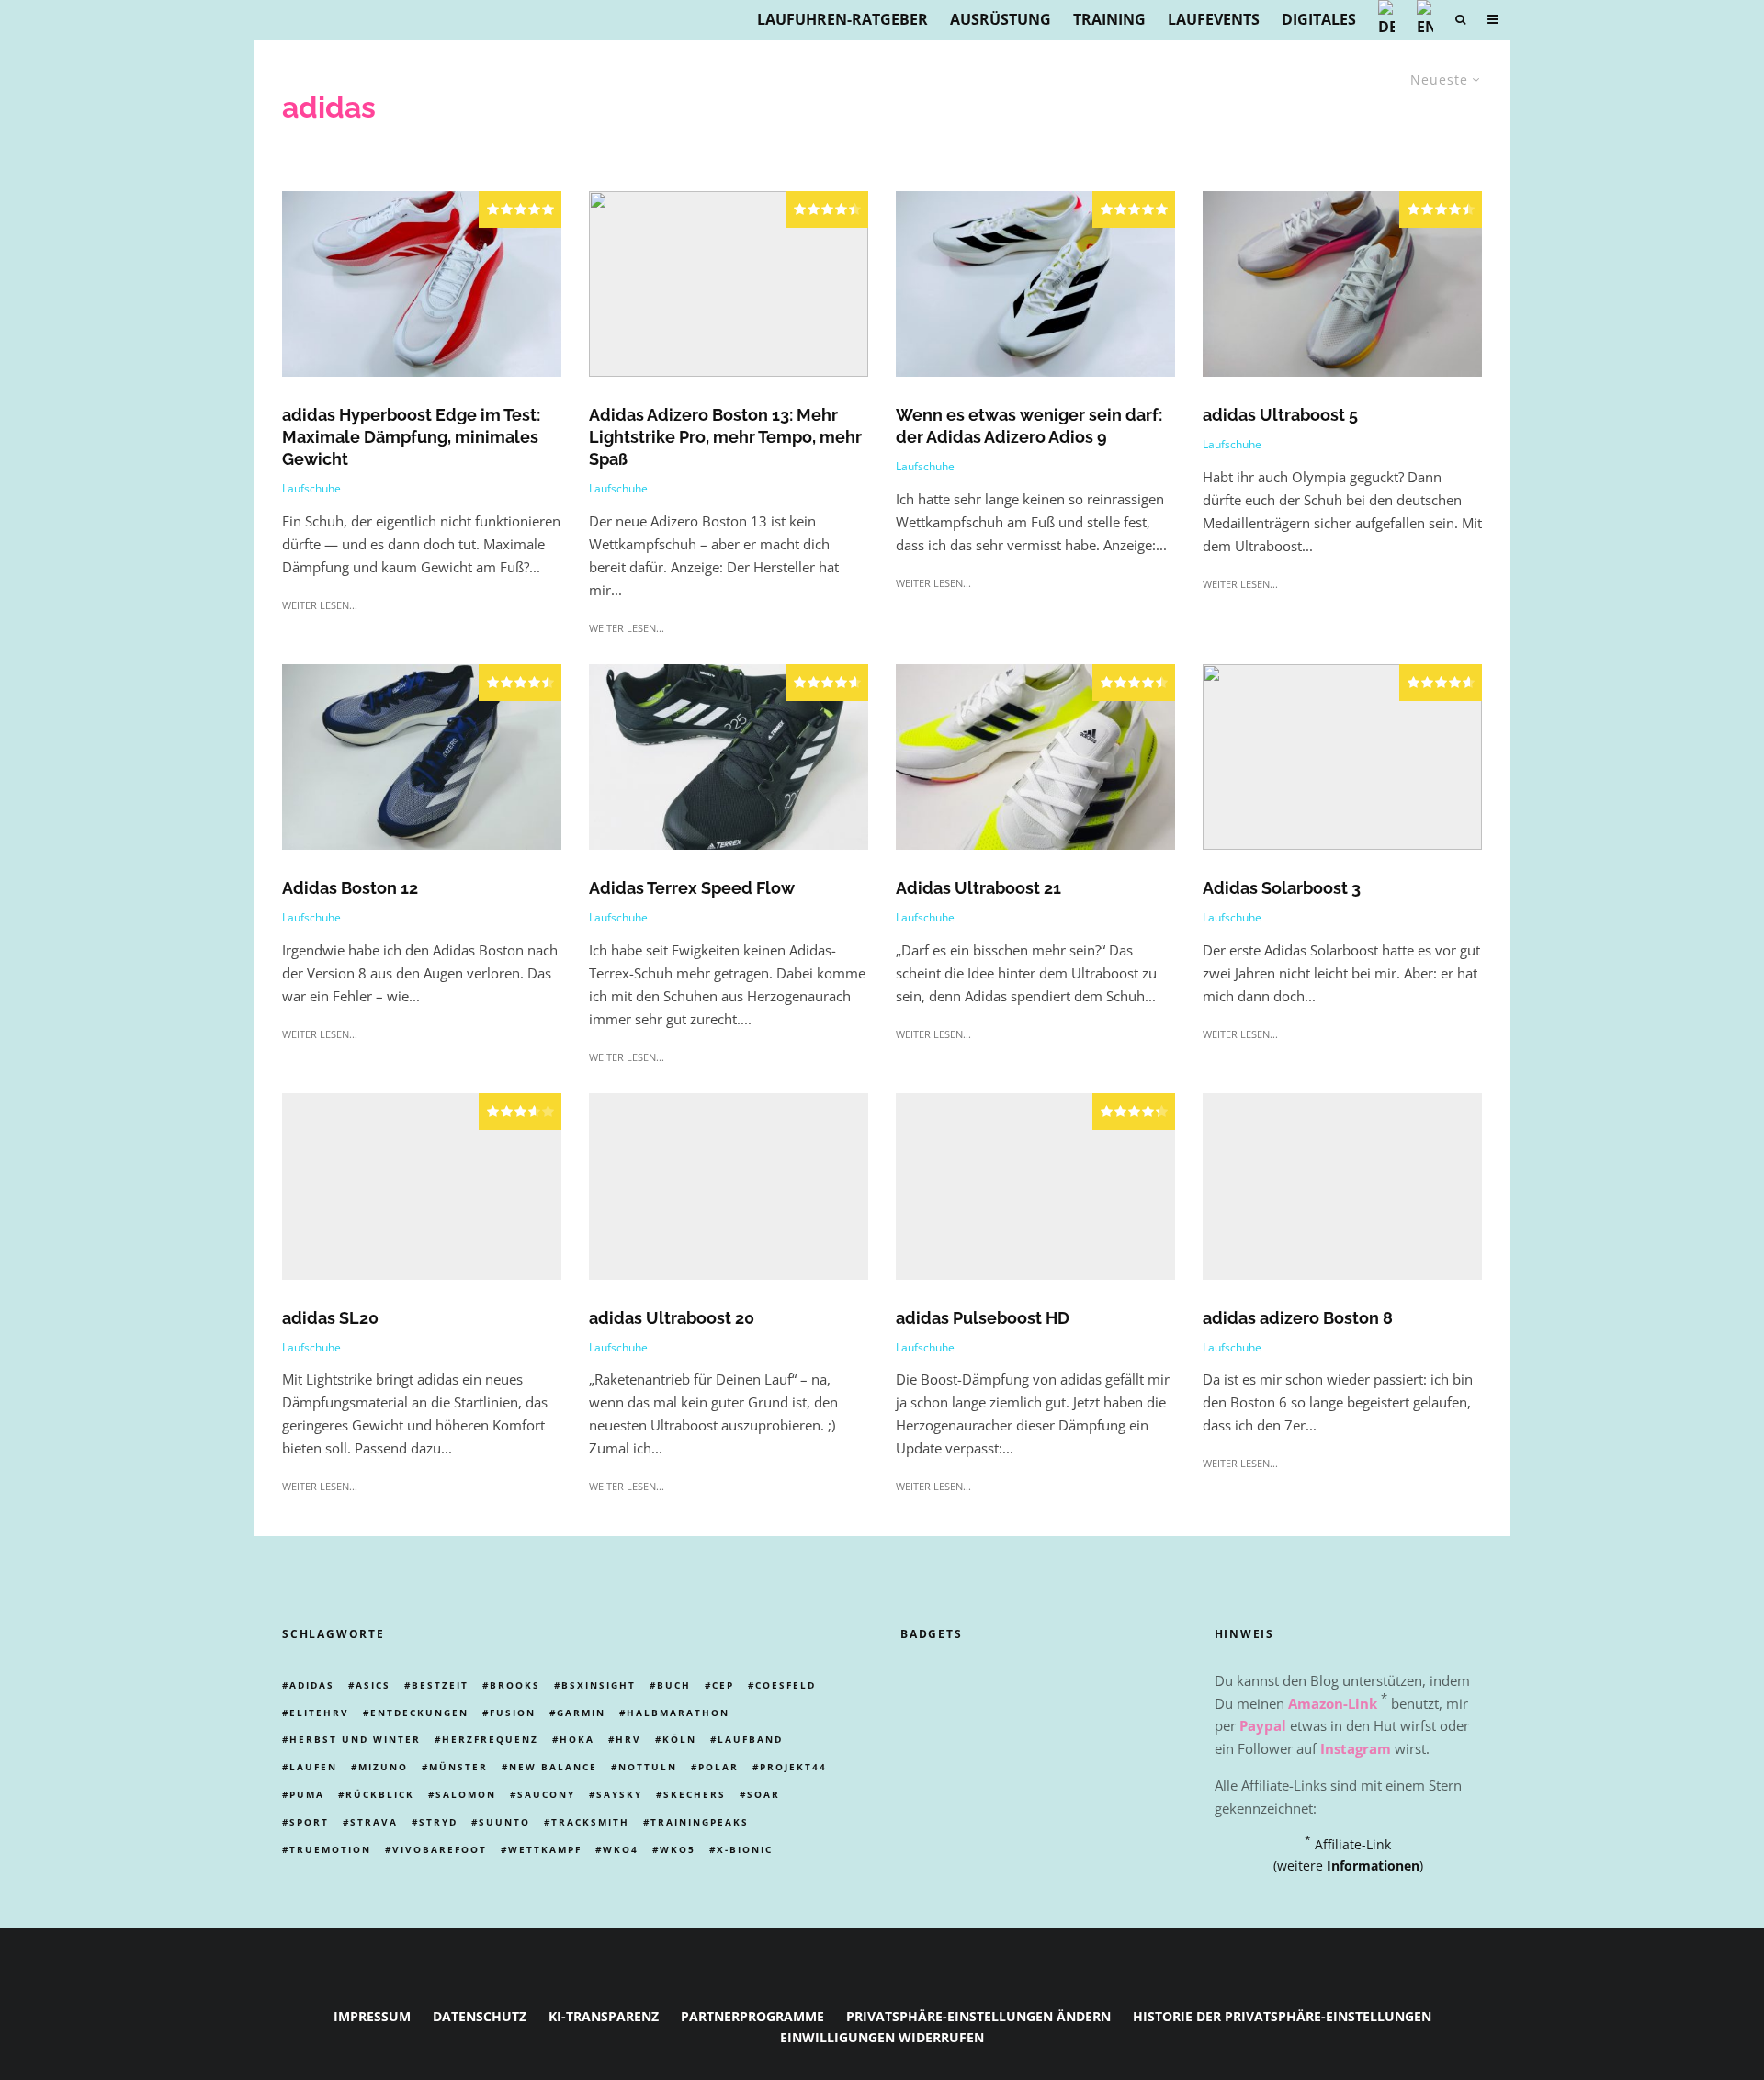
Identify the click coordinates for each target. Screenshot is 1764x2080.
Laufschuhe (311, 488)
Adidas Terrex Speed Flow (692, 888)
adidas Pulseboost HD (983, 1318)
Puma (307, 1794)
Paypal (1263, 1725)
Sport (309, 1822)
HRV (628, 1739)
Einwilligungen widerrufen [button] (882, 2037)
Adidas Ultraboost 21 (978, 888)
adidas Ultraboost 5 (1280, 415)
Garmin (581, 1713)
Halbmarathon (678, 1713)
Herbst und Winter (355, 1739)
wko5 (678, 1849)
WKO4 (621, 1849)
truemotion (330, 1849)
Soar (763, 1794)
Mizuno (383, 1767)
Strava (374, 1822)
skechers (695, 1794)
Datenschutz (480, 2016)
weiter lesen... (320, 605)
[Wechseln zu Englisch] (1425, 20)
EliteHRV (319, 1713)
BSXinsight (599, 1685)
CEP (723, 1685)
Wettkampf (545, 1849)
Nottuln (648, 1767)
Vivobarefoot (440, 1849)
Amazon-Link (1333, 1703)
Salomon (466, 1794)
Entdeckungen (419, 1713)
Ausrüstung (1001, 19)
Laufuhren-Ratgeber (842, 19)
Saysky (619, 1794)
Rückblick (380, 1794)
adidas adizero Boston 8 (1298, 1318)
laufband (750, 1739)
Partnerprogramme (752, 2016)
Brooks (515, 1685)
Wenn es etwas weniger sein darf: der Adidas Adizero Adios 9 (1029, 426)
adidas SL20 (330, 1318)
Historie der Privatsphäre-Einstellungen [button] (1282, 2016)
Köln (679, 1739)
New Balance (553, 1767)
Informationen (1373, 1865)
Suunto (504, 1822)
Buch (674, 1685)
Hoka (577, 1739)
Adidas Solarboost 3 (1282, 888)
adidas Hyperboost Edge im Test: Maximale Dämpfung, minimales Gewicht (411, 437)
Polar (718, 1767)
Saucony (546, 1794)
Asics (373, 1685)
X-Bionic (745, 1849)
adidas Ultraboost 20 (672, 1318)
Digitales (1319, 19)
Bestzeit (440, 1685)
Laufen (313, 1767)
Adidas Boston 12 (350, 888)
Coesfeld (786, 1685)
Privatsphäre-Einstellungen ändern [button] (978, 2016)
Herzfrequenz (490, 1739)
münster (458, 1767)
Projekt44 (793, 1767)
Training (1109, 19)
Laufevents (1214, 19)
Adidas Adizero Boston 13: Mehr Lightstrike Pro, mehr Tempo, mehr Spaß (725, 437)
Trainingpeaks (700, 1822)
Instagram (1356, 1748)
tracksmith (590, 1822)
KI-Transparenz (604, 2016)
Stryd (438, 1822)
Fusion (513, 1713)
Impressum (372, 2016)
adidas (312, 1685)
